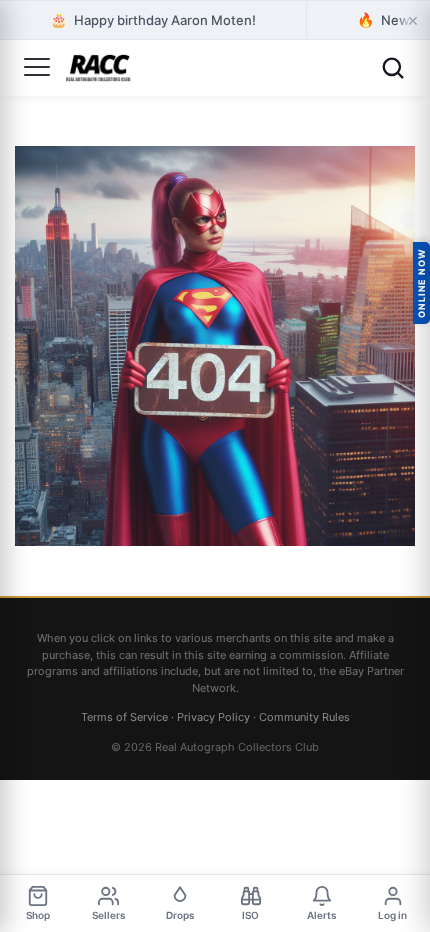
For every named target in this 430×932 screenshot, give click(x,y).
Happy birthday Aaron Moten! (153, 19)
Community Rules (304, 717)
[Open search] (393, 68)
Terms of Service (124, 717)
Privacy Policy (213, 717)
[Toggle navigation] (37, 68)
